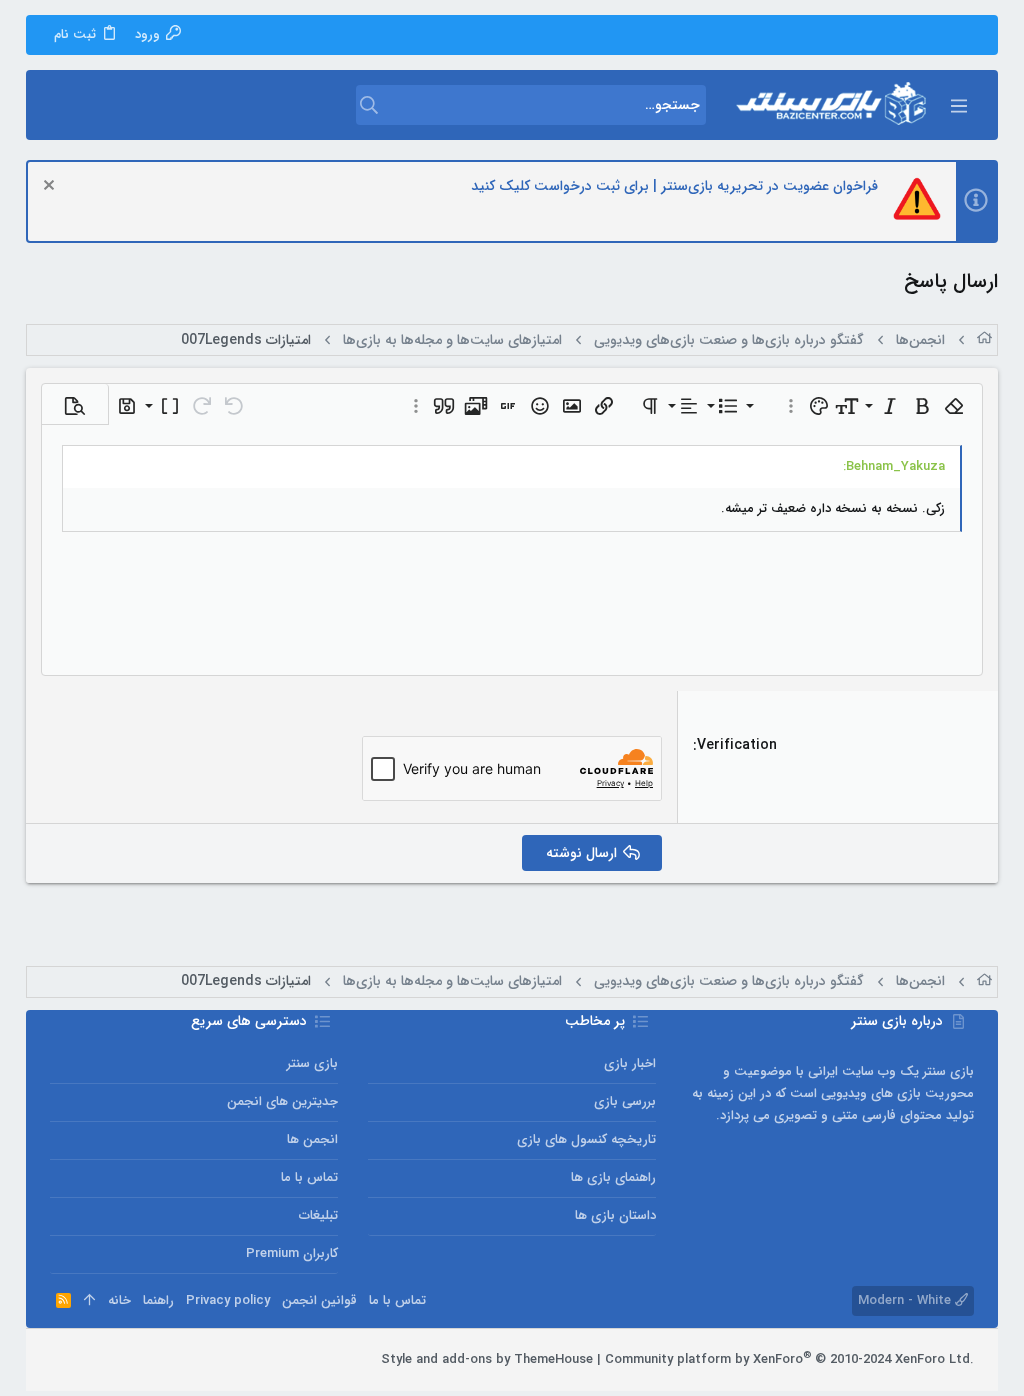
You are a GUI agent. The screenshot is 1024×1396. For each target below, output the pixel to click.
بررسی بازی (625, 1101)
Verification (737, 745)
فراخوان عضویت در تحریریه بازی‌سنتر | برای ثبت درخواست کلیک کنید (674, 186)
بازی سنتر (312, 1063)
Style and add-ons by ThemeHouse (487, 1359)
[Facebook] (149, 1360)
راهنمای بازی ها (613, 1177)
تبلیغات (318, 1215)
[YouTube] (59, 1360)
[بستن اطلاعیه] (51, 187)
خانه (119, 1300)
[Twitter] (89, 1360)
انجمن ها (312, 1139)
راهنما (158, 1300)
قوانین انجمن (319, 1300)
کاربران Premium (292, 1253)
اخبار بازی (630, 1063)
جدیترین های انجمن (282, 1101)
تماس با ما (309, 1177)
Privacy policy (228, 1300)
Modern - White (906, 1300)
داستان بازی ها (615, 1215)
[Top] (89, 1301)
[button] (958, 105)
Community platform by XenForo (789, 1359)
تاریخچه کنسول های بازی (586, 1139)
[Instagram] (119, 1360)
